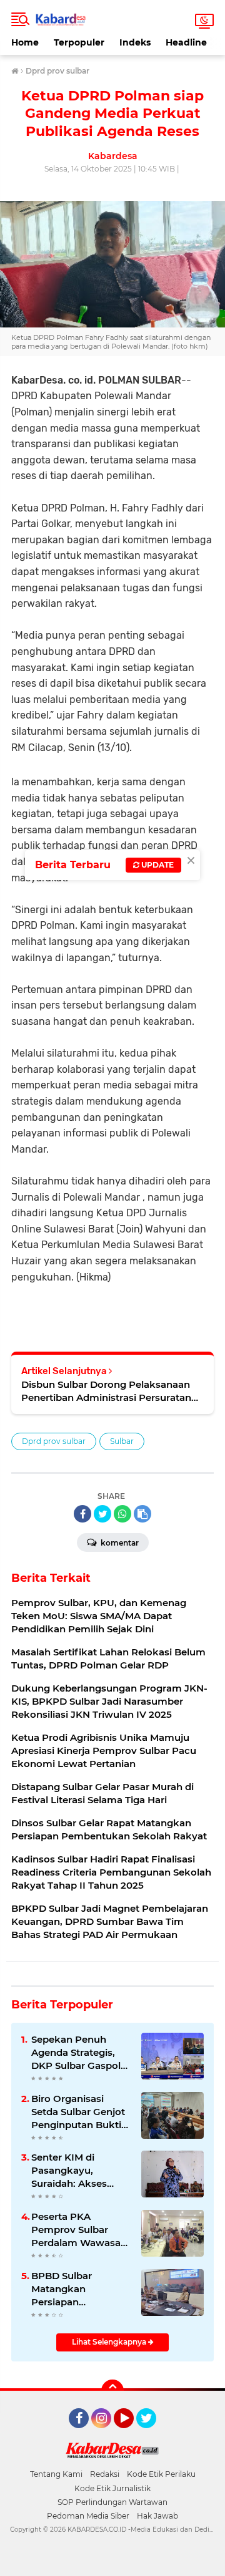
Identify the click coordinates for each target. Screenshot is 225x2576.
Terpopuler (79, 42)
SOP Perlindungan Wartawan (112, 2502)
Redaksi (105, 2474)
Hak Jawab (157, 2516)
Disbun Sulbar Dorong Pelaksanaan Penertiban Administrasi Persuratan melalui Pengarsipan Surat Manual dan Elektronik (106, 1391)
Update (157, 865)
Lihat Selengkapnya (110, 2342)
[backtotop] (112, 2391)
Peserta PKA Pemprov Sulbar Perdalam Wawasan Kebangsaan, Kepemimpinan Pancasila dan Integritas (79, 2230)
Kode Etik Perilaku (161, 2474)
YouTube (132, 2434)
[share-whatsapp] (122, 1514)
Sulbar (122, 1441)
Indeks (135, 42)
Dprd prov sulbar (54, 1441)
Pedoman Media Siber (88, 2516)
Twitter (152, 2434)
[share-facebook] (82, 1514)
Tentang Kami (56, 2474)
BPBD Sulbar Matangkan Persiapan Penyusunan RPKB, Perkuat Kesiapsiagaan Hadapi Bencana (77, 2289)
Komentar (119, 1543)
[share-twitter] (102, 1514)
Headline (186, 42)
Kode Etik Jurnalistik (112, 2488)
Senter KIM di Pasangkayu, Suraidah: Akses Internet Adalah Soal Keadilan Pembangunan (79, 2171)
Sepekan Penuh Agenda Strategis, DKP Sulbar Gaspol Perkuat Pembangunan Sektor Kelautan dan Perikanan (80, 2053)
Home (25, 42)
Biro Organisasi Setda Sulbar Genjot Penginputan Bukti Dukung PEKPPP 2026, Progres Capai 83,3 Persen (79, 2112)
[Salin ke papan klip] (142, 1514)
